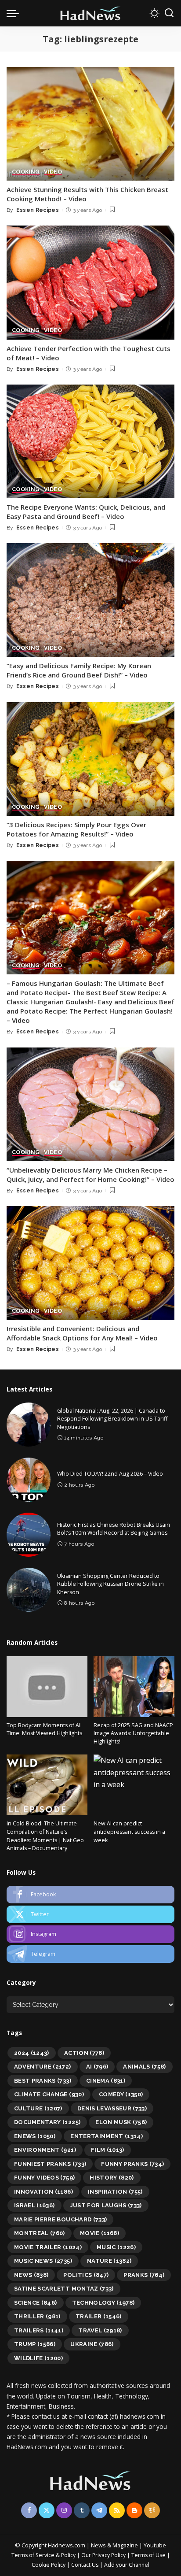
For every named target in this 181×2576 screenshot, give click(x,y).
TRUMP (35, 2344)
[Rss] (117, 2510)
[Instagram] (90, 1934)
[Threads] (152, 2510)
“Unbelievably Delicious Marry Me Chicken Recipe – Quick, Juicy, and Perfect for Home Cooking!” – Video (90, 1175)
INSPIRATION (115, 2192)
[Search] (169, 13)
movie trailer (48, 2247)
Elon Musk (121, 2122)
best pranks (43, 2081)
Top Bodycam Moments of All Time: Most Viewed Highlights (44, 1729)
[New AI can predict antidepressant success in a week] (134, 1785)
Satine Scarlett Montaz (64, 2289)
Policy (68, 2555)
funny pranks (132, 2164)
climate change (49, 2094)
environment (45, 2150)
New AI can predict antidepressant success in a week (129, 1832)
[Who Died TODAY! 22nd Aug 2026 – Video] (29, 1480)
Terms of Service (33, 2555)
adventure (43, 2067)
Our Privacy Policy (104, 2555)
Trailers (39, 2330)
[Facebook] (90, 1895)
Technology (103, 2303)
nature (109, 2261)
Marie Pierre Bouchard (60, 2219)
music (116, 2247)
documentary (47, 2122)
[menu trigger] (15, 13)
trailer (99, 2316)
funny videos (44, 2178)
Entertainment (107, 2136)
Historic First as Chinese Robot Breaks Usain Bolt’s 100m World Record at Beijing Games (114, 1529)
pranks (144, 2275)
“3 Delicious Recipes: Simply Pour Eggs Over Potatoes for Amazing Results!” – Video (76, 829)
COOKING (26, 172)
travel (100, 2330)
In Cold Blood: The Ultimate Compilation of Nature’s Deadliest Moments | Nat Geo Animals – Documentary (45, 1836)
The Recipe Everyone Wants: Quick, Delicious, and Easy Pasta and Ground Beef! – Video (86, 512)
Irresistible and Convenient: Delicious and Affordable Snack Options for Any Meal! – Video (82, 1333)
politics (86, 2275)
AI (97, 2067)
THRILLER (37, 2316)
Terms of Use (148, 2555)
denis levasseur (112, 2108)
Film (108, 2150)
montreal (40, 2233)
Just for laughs (106, 2205)
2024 (32, 2053)
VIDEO (53, 172)
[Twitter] (90, 1914)
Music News (43, 2261)
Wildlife (38, 2358)
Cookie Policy (49, 2565)
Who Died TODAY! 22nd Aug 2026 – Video (110, 1474)
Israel (34, 2205)
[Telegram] (90, 1954)
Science (36, 2303)
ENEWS (35, 2136)
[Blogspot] (134, 2510)
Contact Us (85, 2565)
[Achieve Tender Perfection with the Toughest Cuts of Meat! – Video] (90, 282)
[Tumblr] (82, 2510)
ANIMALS (145, 2067)
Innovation (43, 2192)
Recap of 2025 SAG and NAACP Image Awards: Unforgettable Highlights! (133, 1733)
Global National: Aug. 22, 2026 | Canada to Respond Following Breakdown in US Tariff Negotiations (112, 1419)
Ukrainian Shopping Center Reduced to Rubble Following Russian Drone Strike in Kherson (110, 1584)
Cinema (106, 2081)
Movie (100, 2233)
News (31, 2275)
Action (84, 2053)
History (112, 2178)
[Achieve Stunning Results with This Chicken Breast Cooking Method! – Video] (90, 124)
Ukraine (92, 2344)
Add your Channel (127, 2565)
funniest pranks (50, 2164)
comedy (121, 2094)
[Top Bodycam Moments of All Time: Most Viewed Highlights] (47, 1687)
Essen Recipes (38, 210)
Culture (38, 2108)
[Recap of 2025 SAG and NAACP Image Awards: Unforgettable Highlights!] (134, 1687)
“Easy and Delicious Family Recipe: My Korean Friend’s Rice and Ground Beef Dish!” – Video (79, 670)
